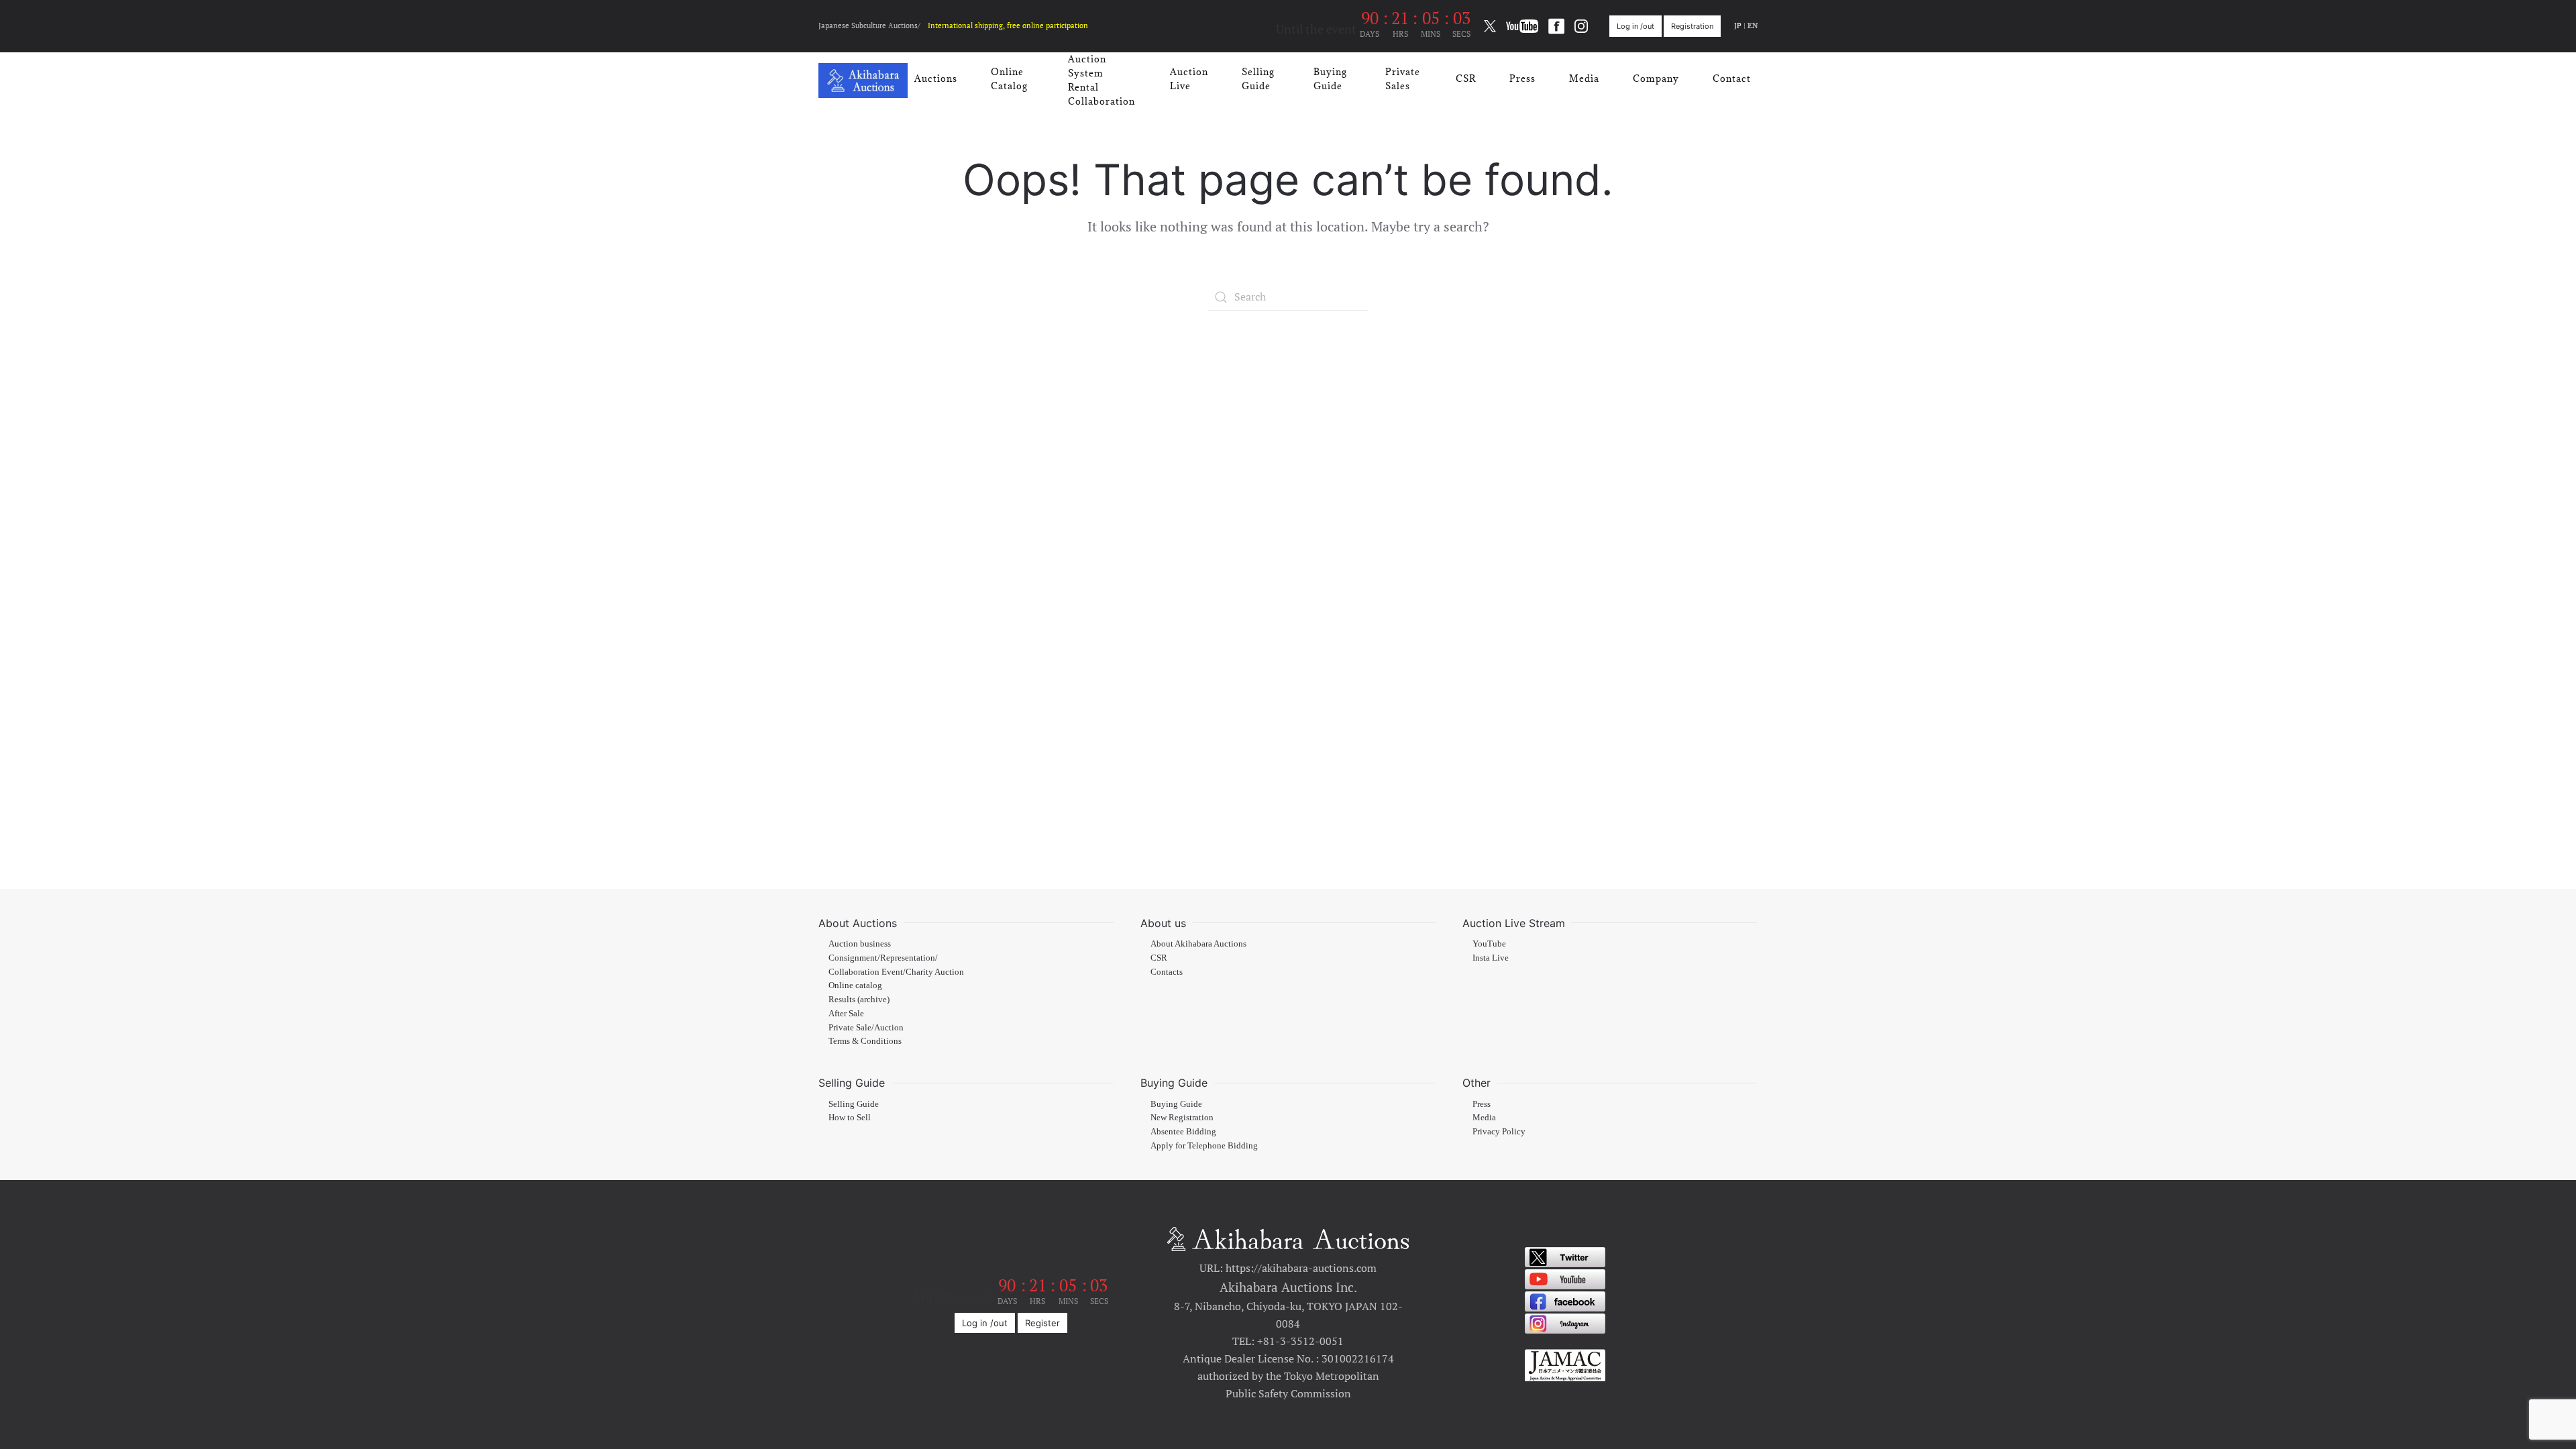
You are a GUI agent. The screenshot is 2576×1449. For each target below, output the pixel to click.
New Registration (1182, 1118)
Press (1522, 78)
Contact (1732, 78)
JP (1738, 25)
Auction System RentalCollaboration (1102, 80)
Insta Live (1491, 958)
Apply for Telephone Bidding (1204, 1146)
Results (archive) (859, 1000)
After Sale (846, 1014)
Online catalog (855, 985)
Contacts (1167, 972)
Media (1584, 78)
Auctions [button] (936, 78)
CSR (1466, 78)
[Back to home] (863, 80)
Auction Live (1189, 79)
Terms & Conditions (865, 1041)
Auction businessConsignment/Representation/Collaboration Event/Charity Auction (896, 958)
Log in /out (1635, 26)
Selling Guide (1258, 79)
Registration (1692, 26)
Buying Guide (1330, 79)
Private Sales (1403, 79)
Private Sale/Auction (866, 1028)
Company (1656, 78)
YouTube (1489, 944)
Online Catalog (1009, 79)
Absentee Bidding (1183, 1132)
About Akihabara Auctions (1198, 944)
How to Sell (850, 1118)
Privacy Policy (1499, 1132)
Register (1042, 1323)
